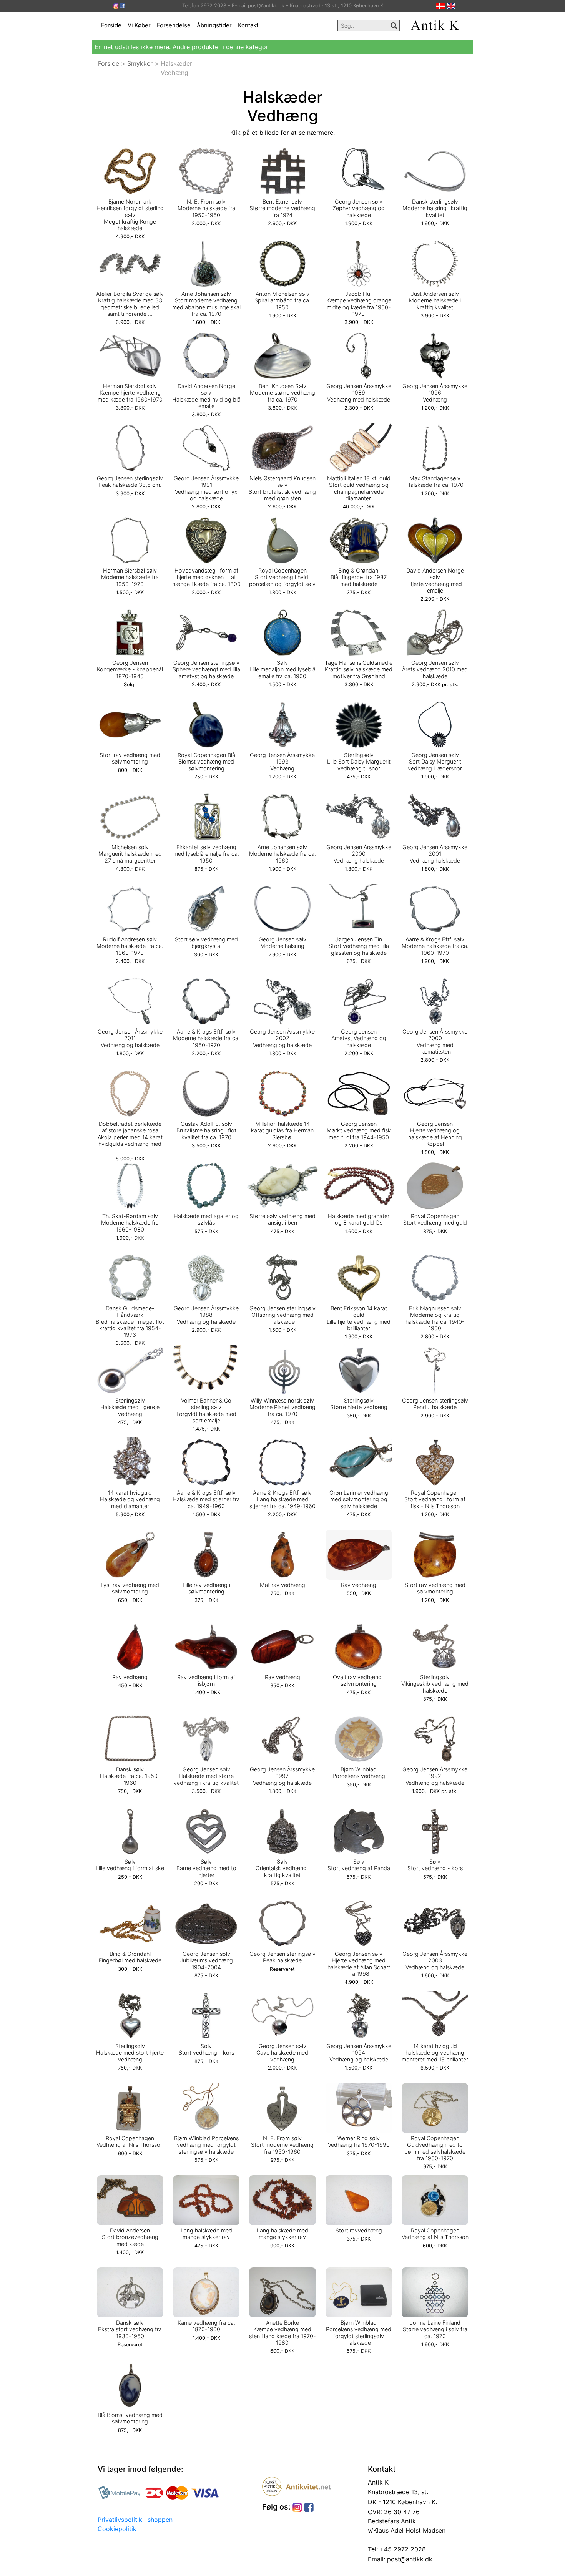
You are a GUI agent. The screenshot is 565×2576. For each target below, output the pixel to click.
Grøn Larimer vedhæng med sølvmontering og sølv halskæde (359, 1499)
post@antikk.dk (409, 2559)
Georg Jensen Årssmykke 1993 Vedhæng (282, 762)
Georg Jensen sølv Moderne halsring (282, 943)
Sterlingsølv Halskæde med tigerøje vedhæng (130, 1407)
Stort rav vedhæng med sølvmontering (130, 758)
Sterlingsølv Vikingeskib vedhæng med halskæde (435, 1684)
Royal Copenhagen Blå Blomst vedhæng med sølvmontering (206, 762)
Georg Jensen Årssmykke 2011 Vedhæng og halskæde (130, 1038)
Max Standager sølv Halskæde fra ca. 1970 (435, 481)
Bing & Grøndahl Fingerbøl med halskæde (130, 1957)
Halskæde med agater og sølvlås (206, 1219)
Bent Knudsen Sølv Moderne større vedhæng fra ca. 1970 (282, 393)
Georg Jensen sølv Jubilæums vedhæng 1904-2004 (206, 1960)
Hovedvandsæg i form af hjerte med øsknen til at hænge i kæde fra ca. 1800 (206, 577)
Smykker (140, 63)
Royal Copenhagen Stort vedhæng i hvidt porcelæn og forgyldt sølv (282, 577)
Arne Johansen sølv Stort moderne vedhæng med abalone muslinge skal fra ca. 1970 (206, 304)
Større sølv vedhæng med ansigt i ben (282, 1219)
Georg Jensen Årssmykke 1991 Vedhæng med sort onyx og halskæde (206, 488)
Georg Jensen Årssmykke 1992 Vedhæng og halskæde (435, 1776)
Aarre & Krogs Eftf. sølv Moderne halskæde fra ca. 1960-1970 (435, 946)
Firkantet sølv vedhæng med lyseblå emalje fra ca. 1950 (206, 854)
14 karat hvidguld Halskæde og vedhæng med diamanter (130, 1499)
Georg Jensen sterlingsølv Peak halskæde (282, 1957)
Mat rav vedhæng (282, 1585)
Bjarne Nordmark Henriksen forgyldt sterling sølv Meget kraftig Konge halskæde (130, 215)
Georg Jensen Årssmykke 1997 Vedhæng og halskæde (282, 1776)
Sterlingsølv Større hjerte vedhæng (359, 1404)
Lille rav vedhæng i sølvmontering (206, 1588)
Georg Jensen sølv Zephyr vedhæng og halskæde (359, 208)
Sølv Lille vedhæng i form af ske (130, 1865)
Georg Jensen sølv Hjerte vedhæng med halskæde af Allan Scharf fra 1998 (359, 1964)
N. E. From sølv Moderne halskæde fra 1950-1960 (206, 208)
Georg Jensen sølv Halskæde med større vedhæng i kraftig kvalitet (206, 1776)
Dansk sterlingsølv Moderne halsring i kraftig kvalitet (435, 208)
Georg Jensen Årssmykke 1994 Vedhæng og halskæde (359, 2053)
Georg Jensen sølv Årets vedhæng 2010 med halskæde (435, 669)
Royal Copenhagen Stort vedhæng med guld (435, 1219)
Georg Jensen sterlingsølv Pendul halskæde (435, 1404)
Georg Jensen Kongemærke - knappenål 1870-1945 (130, 669)
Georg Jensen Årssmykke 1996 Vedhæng (435, 393)
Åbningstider (214, 25)
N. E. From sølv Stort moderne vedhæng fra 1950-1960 (282, 2145)
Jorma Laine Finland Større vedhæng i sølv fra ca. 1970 (435, 2329)
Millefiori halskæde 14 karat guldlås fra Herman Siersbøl (282, 1130)
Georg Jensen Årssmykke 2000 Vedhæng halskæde (359, 854)
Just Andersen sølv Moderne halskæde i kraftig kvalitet (435, 300)
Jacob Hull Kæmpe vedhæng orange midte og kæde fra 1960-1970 (359, 304)
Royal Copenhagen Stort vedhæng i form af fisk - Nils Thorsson (435, 1499)
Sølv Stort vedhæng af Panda (359, 1865)
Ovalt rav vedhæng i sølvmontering (359, 1680)
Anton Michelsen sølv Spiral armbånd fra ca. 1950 (282, 300)
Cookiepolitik (117, 2529)
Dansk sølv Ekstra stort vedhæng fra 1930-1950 (130, 2329)
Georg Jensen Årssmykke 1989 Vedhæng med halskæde (359, 393)
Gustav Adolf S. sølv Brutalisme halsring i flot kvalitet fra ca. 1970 (206, 1130)
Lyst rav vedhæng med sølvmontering (130, 1588)
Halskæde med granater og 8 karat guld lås (359, 1219)
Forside (111, 25)
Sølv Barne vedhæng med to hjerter (206, 1868)
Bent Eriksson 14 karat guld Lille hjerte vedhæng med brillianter (359, 1318)
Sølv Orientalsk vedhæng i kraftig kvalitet (282, 1868)
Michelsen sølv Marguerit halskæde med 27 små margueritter (130, 854)
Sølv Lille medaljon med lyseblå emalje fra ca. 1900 (282, 669)
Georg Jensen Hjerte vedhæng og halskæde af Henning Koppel (435, 1134)
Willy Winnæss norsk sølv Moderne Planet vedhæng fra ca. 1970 (282, 1407)
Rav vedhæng (359, 1585)
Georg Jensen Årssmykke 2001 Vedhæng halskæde (435, 854)
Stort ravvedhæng (359, 2230)
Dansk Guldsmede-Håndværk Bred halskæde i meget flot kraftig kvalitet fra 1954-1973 (130, 1321)
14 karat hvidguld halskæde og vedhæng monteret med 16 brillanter (435, 2053)
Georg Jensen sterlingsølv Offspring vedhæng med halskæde (282, 1315)
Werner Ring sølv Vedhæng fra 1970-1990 (359, 2141)
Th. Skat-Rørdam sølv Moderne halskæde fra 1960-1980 (130, 1223)
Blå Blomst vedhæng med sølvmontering (130, 2418)
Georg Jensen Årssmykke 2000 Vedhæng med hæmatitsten (435, 1042)
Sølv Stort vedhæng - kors (435, 1865)
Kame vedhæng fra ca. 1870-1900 (206, 2326)
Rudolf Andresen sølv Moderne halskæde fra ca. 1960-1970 (130, 946)
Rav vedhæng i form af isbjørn (206, 1680)
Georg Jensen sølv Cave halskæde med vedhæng (282, 2053)
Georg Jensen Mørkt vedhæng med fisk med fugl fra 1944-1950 (359, 1130)
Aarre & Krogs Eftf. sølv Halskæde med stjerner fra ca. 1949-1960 (206, 1499)
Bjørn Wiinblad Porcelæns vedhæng (359, 1773)
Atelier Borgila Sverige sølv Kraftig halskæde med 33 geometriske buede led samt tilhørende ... (130, 304)
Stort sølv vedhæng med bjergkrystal (206, 943)
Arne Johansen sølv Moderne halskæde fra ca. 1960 (282, 854)
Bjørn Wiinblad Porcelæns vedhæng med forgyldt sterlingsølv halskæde (206, 2145)
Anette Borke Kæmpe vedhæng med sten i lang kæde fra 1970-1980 (282, 2333)
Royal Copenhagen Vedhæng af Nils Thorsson (130, 2141)
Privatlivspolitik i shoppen (135, 2520)
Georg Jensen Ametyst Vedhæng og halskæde (359, 1038)
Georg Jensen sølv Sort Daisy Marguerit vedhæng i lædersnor (435, 762)
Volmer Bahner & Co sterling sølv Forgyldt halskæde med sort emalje (206, 1410)
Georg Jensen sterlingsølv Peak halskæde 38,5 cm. (130, 481)
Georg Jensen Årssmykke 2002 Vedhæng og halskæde (282, 1038)
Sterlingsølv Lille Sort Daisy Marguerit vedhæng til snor (359, 762)
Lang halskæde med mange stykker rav (206, 2234)
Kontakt (248, 25)
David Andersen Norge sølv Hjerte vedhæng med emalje (435, 580)
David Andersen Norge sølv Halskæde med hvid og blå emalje (206, 396)
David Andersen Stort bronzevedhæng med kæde (130, 2237)
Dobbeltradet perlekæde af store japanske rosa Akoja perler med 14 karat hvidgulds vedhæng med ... (130, 1137)
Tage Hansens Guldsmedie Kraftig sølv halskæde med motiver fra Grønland (359, 669)
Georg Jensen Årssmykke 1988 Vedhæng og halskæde (206, 1315)
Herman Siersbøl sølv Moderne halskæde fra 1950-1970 (130, 577)
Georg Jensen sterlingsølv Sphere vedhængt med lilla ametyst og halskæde (206, 669)
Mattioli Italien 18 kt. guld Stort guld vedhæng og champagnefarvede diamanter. (359, 488)
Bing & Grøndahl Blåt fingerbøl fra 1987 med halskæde (359, 577)
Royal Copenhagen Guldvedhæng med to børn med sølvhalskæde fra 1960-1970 (435, 2148)
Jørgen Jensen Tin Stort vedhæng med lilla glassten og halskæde (359, 946)
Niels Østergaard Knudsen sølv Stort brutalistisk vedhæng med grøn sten (282, 488)
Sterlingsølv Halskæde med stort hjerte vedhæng (130, 2053)
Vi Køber (139, 25)
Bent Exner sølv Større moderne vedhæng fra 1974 (282, 208)
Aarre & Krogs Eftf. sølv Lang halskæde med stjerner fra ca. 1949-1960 (282, 1499)
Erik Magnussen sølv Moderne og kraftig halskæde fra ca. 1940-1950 (435, 1318)
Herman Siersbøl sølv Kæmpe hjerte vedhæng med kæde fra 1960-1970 (130, 393)
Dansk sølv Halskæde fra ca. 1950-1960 (130, 1776)
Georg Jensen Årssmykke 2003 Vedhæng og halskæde (435, 1960)
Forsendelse (174, 25)
